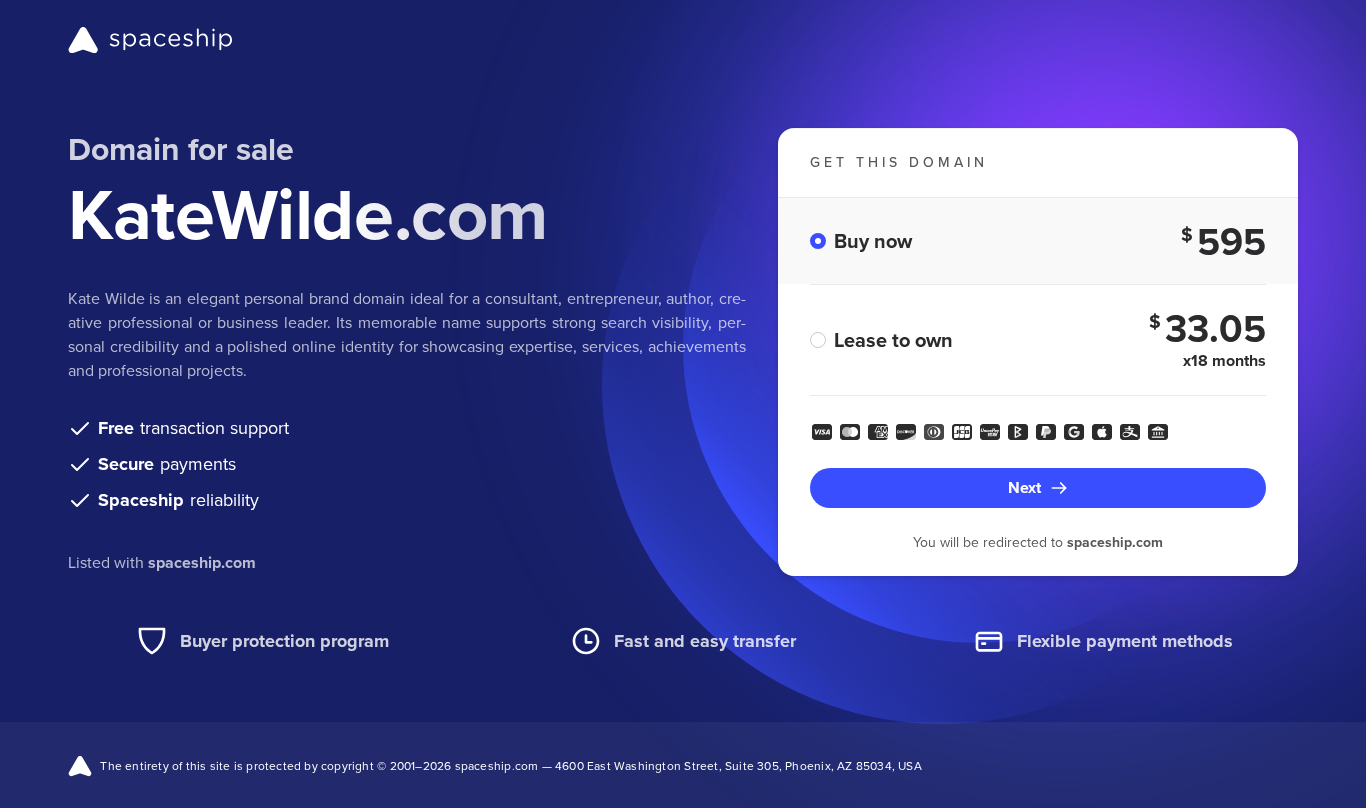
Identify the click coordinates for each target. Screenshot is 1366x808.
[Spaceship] (150, 40)
